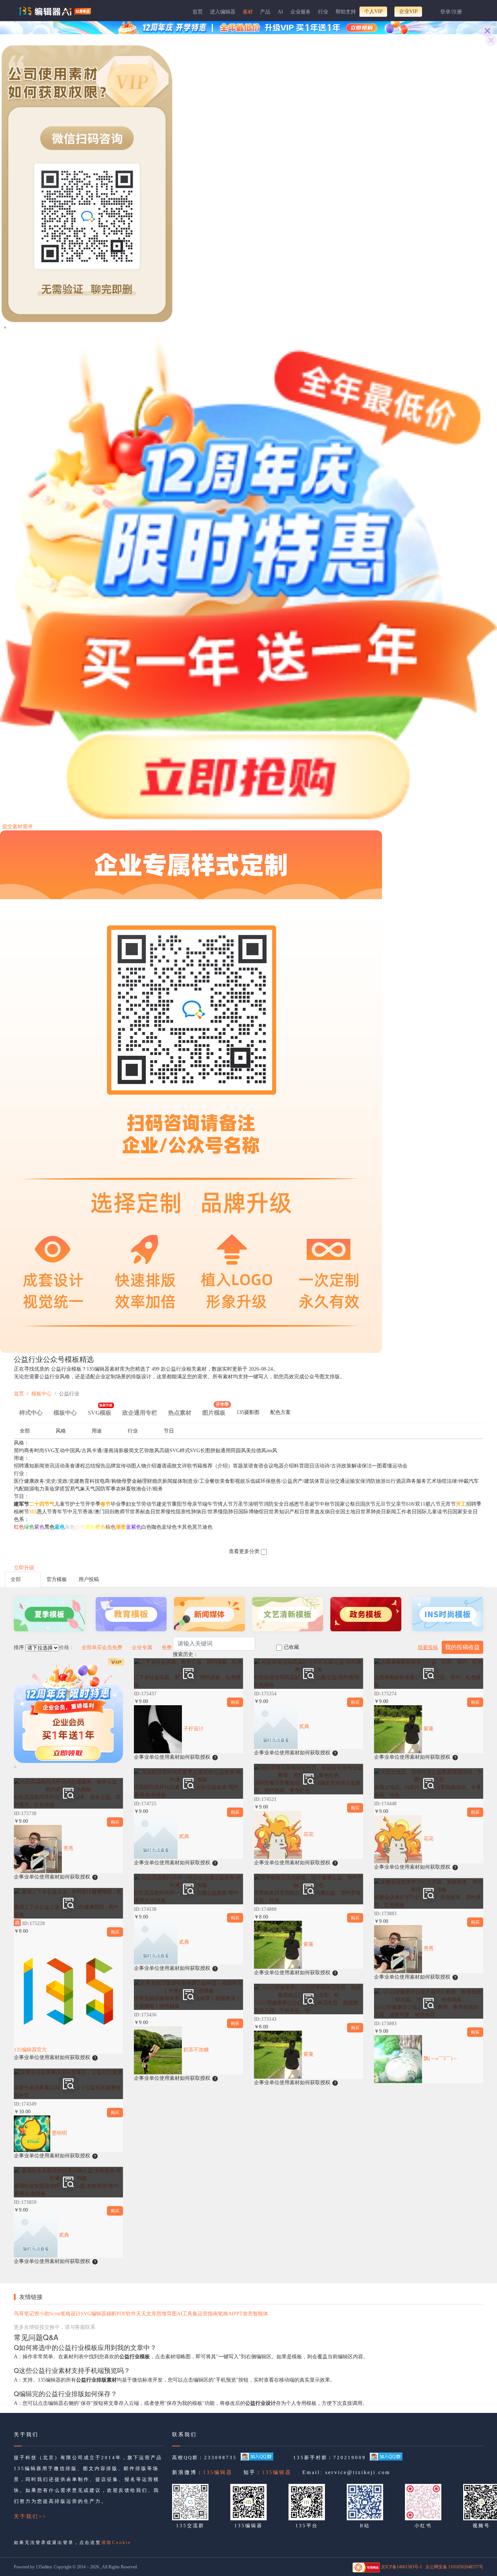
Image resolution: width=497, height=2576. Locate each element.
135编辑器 (218, 2472)
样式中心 (31, 1413)
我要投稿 (428, 1647)
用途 (97, 1431)
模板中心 (41, 1394)
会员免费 (112, 1647)
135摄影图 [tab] (248, 1412)
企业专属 (142, 1647)
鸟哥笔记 (24, 2314)
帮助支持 (346, 12)
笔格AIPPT (230, 2314)
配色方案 (281, 1412)
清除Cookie (116, 2543)
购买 (115, 1822)
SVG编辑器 (94, 2314)
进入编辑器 (223, 12)
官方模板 (57, 1579)
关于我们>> (30, 2516)
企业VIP (408, 11)
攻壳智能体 (255, 2314)
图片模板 (216, 1410)
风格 (61, 1431)
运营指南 (208, 2314)
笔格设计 (71, 2314)
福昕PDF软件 (121, 2314)
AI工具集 (187, 2314)
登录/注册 (451, 12)
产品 (265, 12)
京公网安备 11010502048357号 (454, 2567)
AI (280, 12)
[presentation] (248, 1414)
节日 (169, 1431)
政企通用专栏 (140, 1413)
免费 (167, 1647)
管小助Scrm (47, 2314)
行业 (323, 12)
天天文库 (146, 2314)
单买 (97, 1647)
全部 (25, 1431)
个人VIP (373, 11)
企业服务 (301, 12)
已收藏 (291, 1647)
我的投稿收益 (462, 1647)
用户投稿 (89, 1579)
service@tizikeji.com (358, 2472)
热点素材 (180, 1413)
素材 (248, 12)
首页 (198, 12)
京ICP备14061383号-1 (401, 2567)
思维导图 (167, 2314)
